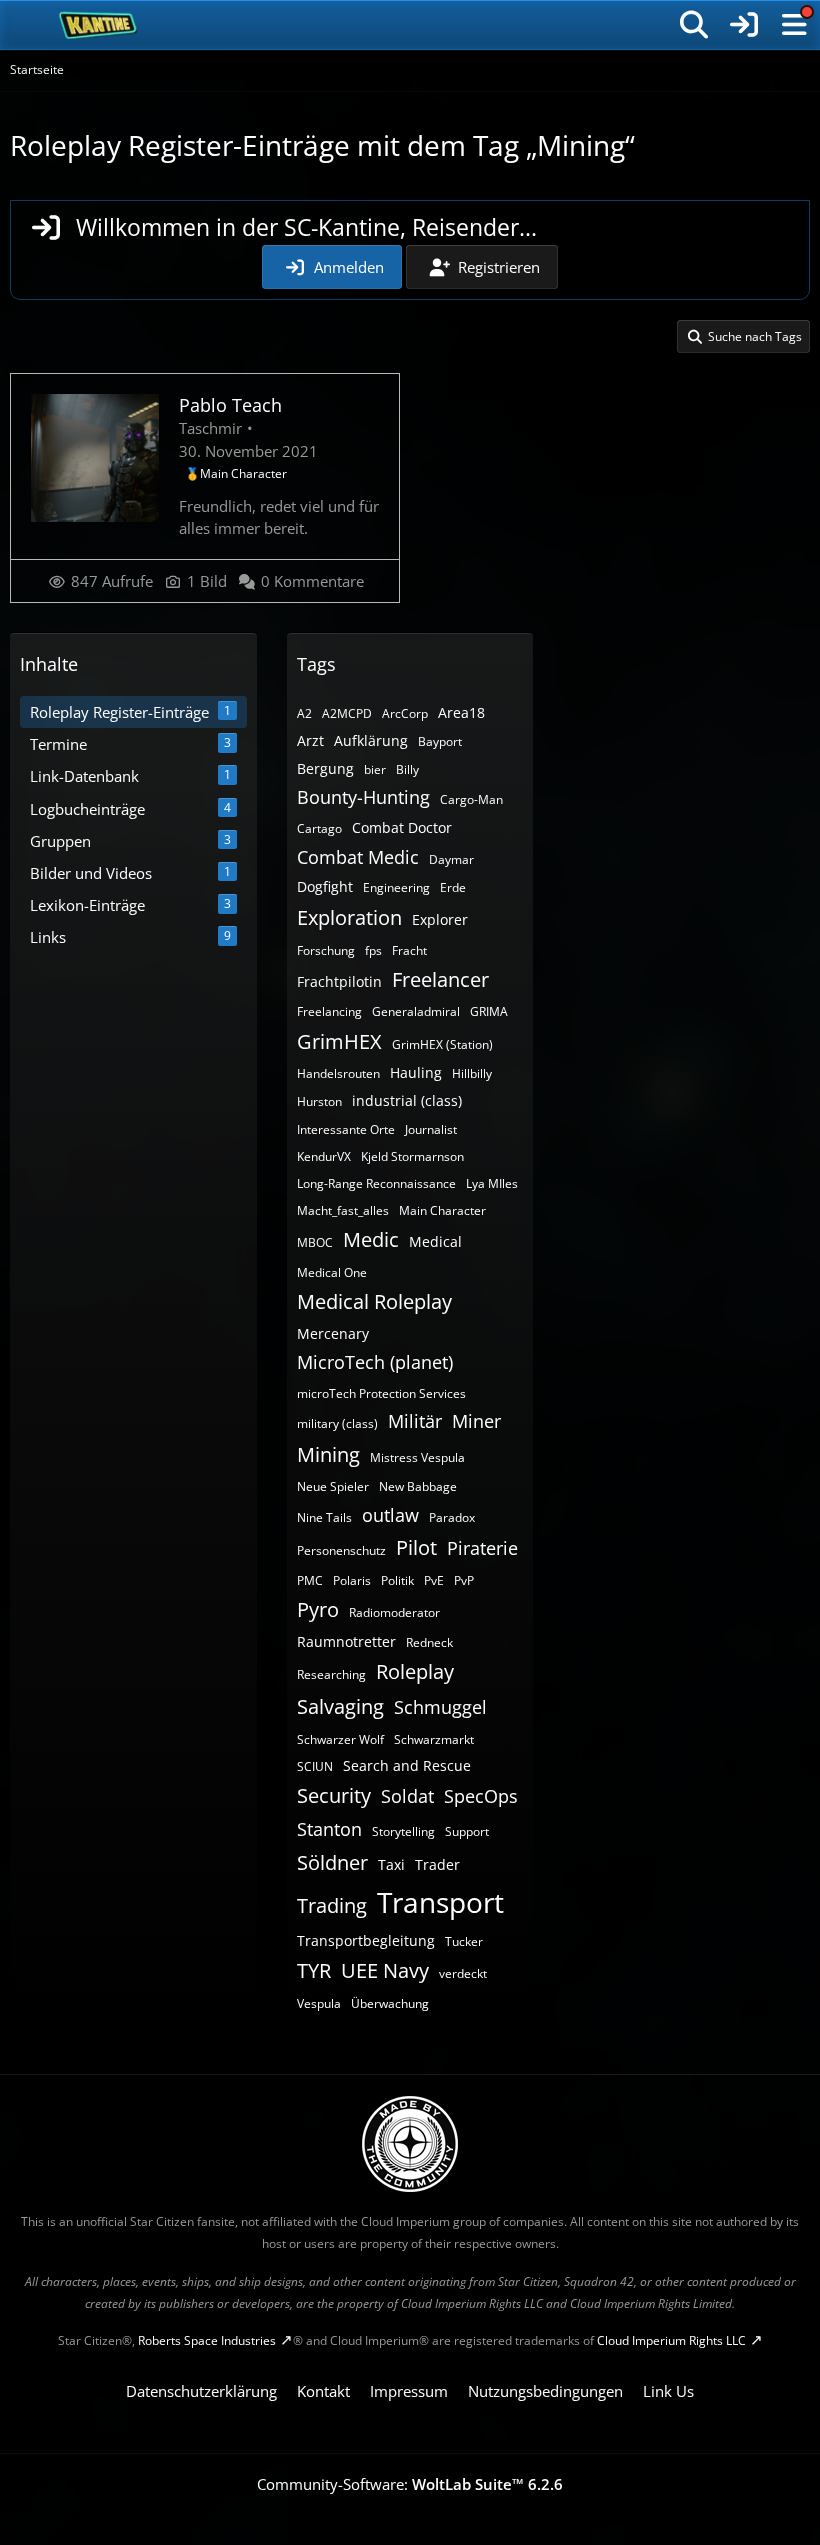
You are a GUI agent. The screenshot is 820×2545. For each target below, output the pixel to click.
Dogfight (325, 886)
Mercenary (333, 1333)
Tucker (464, 1941)
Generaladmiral (416, 1011)
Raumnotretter (346, 1641)
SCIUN (315, 1766)
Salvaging (340, 1706)
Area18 (461, 712)
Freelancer (440, 979)
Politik (397, 1580)
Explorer (440, 919)
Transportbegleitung (366, 1940)
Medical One (332, 1272)
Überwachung (390, 2003)
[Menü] (794, 25)
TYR (314, 1970)
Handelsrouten (338, 1073)
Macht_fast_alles (343, 1210)
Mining (328, 1454)
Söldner (332, 1862)
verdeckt (463, 1973)
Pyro (318, 1609)
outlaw (390, 1515)
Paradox (452, 1517)
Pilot (416, 1547)
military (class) (337, 1423)
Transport (440, 1902)
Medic (371, 1239)
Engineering (396, 887)
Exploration (349, 917)
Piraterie (482, 1548)
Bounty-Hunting (363, 797)
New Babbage (418, 1486)
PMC (310, 1580)
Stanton (329, 1829)
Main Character (442, 1210)
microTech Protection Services (381, 1393)
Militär (415, 1421)
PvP (464, 1580)
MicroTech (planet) (375, 1362)
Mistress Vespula (417, 1457)
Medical (435, 1241)
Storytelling (403, 1831)
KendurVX (324, 1156)
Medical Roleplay (374, 1301)
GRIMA (489, 1011)
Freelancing (329, 1011)
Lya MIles (492, 1183)
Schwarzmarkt (434, 1739)
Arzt (310, 740)
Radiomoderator (394, 1612)
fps (373, 950)
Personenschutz (341, 1550)
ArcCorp (405, 713)
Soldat (407, 1796)
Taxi (391, 1864)
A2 (304, 713)
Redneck (429, 1642)
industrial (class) (407, 1100)
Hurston (319, 1101)
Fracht (409, 950)
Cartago (319, 828)
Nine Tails (324, 1517)
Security (334, 1795)
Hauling (416, 1072)
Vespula (319, 2003)
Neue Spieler (333, 1486)
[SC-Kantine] (98, 25)
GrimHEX (339, 1041)
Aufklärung (371, 740)
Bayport (440, 741)
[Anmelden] (744, 25)
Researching (331, 1674)
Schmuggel (440, 1707)
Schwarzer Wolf (340, 1739)
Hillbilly (472, 1073)
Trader (437, 1864)
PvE (434, 1580)
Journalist (431, 1129)
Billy (407, 769)
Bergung (325, 768)
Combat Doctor (402, 827)
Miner (476, 1421)
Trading (332, 1905)
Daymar (451, 859)
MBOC (315, 1242)
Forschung (326, 950)
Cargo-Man (471, 799)
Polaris (352, 1580)
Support (467, 1831)
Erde (453, 887)
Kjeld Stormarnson (412, 1156)
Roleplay (415, 1671)
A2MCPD (347, 713)
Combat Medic (358, 857)
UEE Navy (385, 1970)
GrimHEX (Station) (442, 1044)
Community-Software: (410, 2484)
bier (375, 769)
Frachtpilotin (339, 981)
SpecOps (481, 1796)
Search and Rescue (407, 1765)
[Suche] (694, 25)
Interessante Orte (346, 1129)
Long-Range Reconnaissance (376, 1183)
